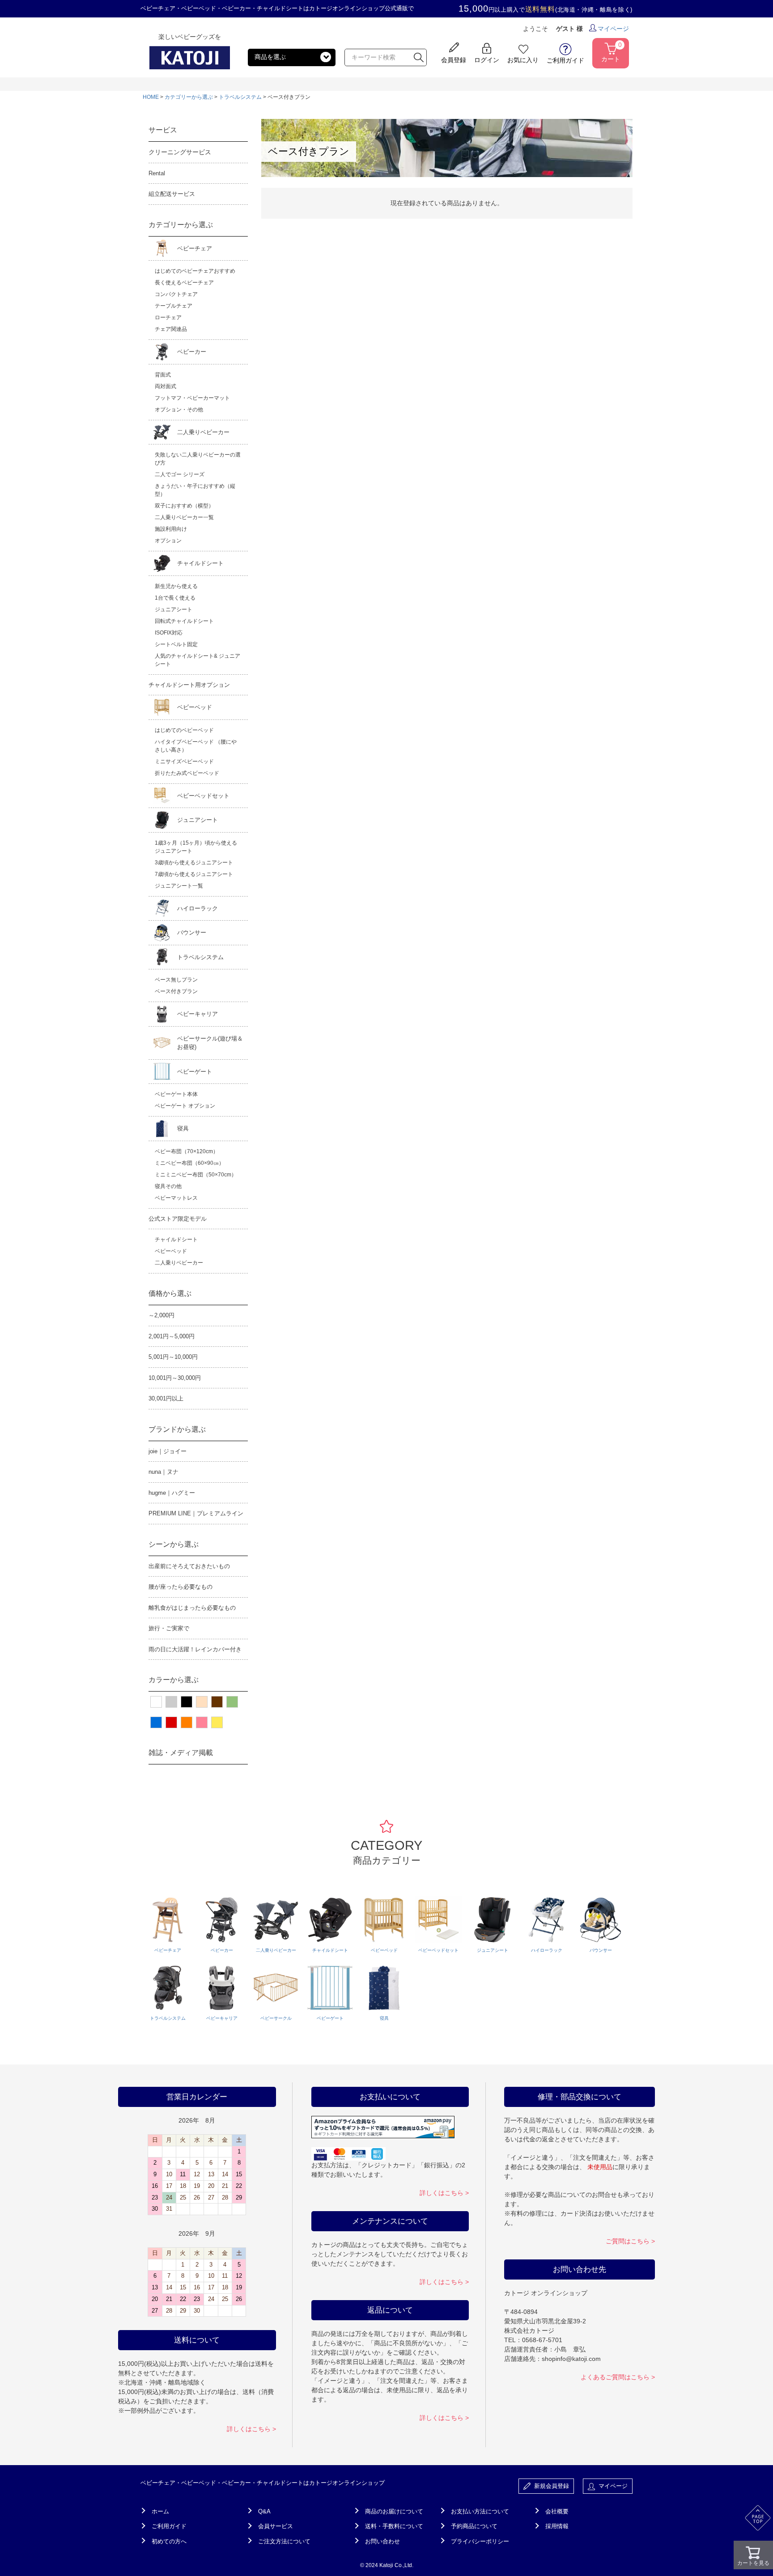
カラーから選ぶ (174, 1680)
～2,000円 (161, 1315)
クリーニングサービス (180, 152)
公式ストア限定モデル (178, 1219)
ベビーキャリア (197, 1014)
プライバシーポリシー (480, 2541)
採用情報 (557, 2526)
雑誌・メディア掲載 (181, 1753)
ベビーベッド (195, 707)
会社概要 (557, 2511)
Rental (157, 173)
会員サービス (276, 2526)
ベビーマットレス (176, 1198)
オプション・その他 (179, 410)
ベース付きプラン (176, 991)
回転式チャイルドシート (184, 621)
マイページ (613, 29)
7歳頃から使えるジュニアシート (194, 874)
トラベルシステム (240, 97)
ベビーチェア (195, 248)
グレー (171, 1702)
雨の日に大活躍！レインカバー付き (195, 1649)
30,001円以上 (166, 1398)
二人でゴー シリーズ (180, 474)
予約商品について (474, 2526)
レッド (171, 1722)
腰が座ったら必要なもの (181, 1587)
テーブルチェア (174, 306)
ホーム (160, 2511)
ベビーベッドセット (203, 796)
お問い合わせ (382, 2541)
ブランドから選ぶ (177, 1429)
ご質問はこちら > (630, 2241)
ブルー (156, 1722)
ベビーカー (192, 352)
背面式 (163, 375)
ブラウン (217, 1702)
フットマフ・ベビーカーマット (192, 398)
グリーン (232, 1702)
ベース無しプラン (176, 980)
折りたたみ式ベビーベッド (187, 773)
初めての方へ (169, 2541)
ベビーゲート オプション (185, 1106)
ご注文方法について (284, 2541)
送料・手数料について (394, 2526)
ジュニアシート (174, 609)
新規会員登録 (550, 2486)
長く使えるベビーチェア (184, 283)
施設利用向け (171, 529)
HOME (151, 97)
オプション (168, 541)
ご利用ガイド (169, 2526)
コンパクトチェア (176, 294)
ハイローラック (197, 908)
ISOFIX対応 (169, 633)
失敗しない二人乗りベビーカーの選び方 (198, 459)
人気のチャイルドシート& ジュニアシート (197, 660)
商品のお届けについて (394, 2511)
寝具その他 (168, 1186)
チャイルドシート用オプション (189, 685)
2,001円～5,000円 (172, 1336)
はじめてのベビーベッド (184, 730)
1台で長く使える (175, 598)
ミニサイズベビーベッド (184, 761)
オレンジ (187, 1722)
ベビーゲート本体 (176, 1094)
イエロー (217, 1722)
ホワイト (156, 1702)
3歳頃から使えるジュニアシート (194, 863)
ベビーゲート (195, 1072)
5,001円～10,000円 (173, 1357)
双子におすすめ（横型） (184, 506)
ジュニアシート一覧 (179, 886)
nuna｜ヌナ (164, 1472)
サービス (163, 130)
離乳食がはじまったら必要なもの (192, 1608)
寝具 (183, 1128)
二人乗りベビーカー (203, 432)
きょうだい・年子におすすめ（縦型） (195, 490)
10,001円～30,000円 (175, 1378)
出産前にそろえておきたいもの (189, 1566)
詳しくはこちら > (251, 2429)
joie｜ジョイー (168, 1451)
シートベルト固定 (176, 644)
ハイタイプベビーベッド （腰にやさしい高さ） (196, 746)
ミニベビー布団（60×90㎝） (189, 1163)
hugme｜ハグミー (172, 1493)
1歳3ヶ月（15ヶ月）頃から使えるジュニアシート (196, 847)
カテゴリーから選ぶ (189, 97)
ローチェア (168, 317)
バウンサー (192, 933)
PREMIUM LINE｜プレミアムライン (196, 1513)
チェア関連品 (171, 329)
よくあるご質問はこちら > (618, 2377)
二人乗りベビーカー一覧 (184, 517)
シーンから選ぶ (174, 1544)
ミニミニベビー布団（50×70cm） (196, 1175)
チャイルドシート (200, 563)
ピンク (202, 1722)
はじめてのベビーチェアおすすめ (195, 271)
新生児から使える (176, 586)
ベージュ (202, 1702)
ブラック (187, 1702)
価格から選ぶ (170, 1293)
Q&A (264, 2511)
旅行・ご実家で (169, 1628)
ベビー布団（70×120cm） (187, 1151)
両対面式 (166, 386)
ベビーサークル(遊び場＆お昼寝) (210, 1043)
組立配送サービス (172, 194)
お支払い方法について (480, 2511)
